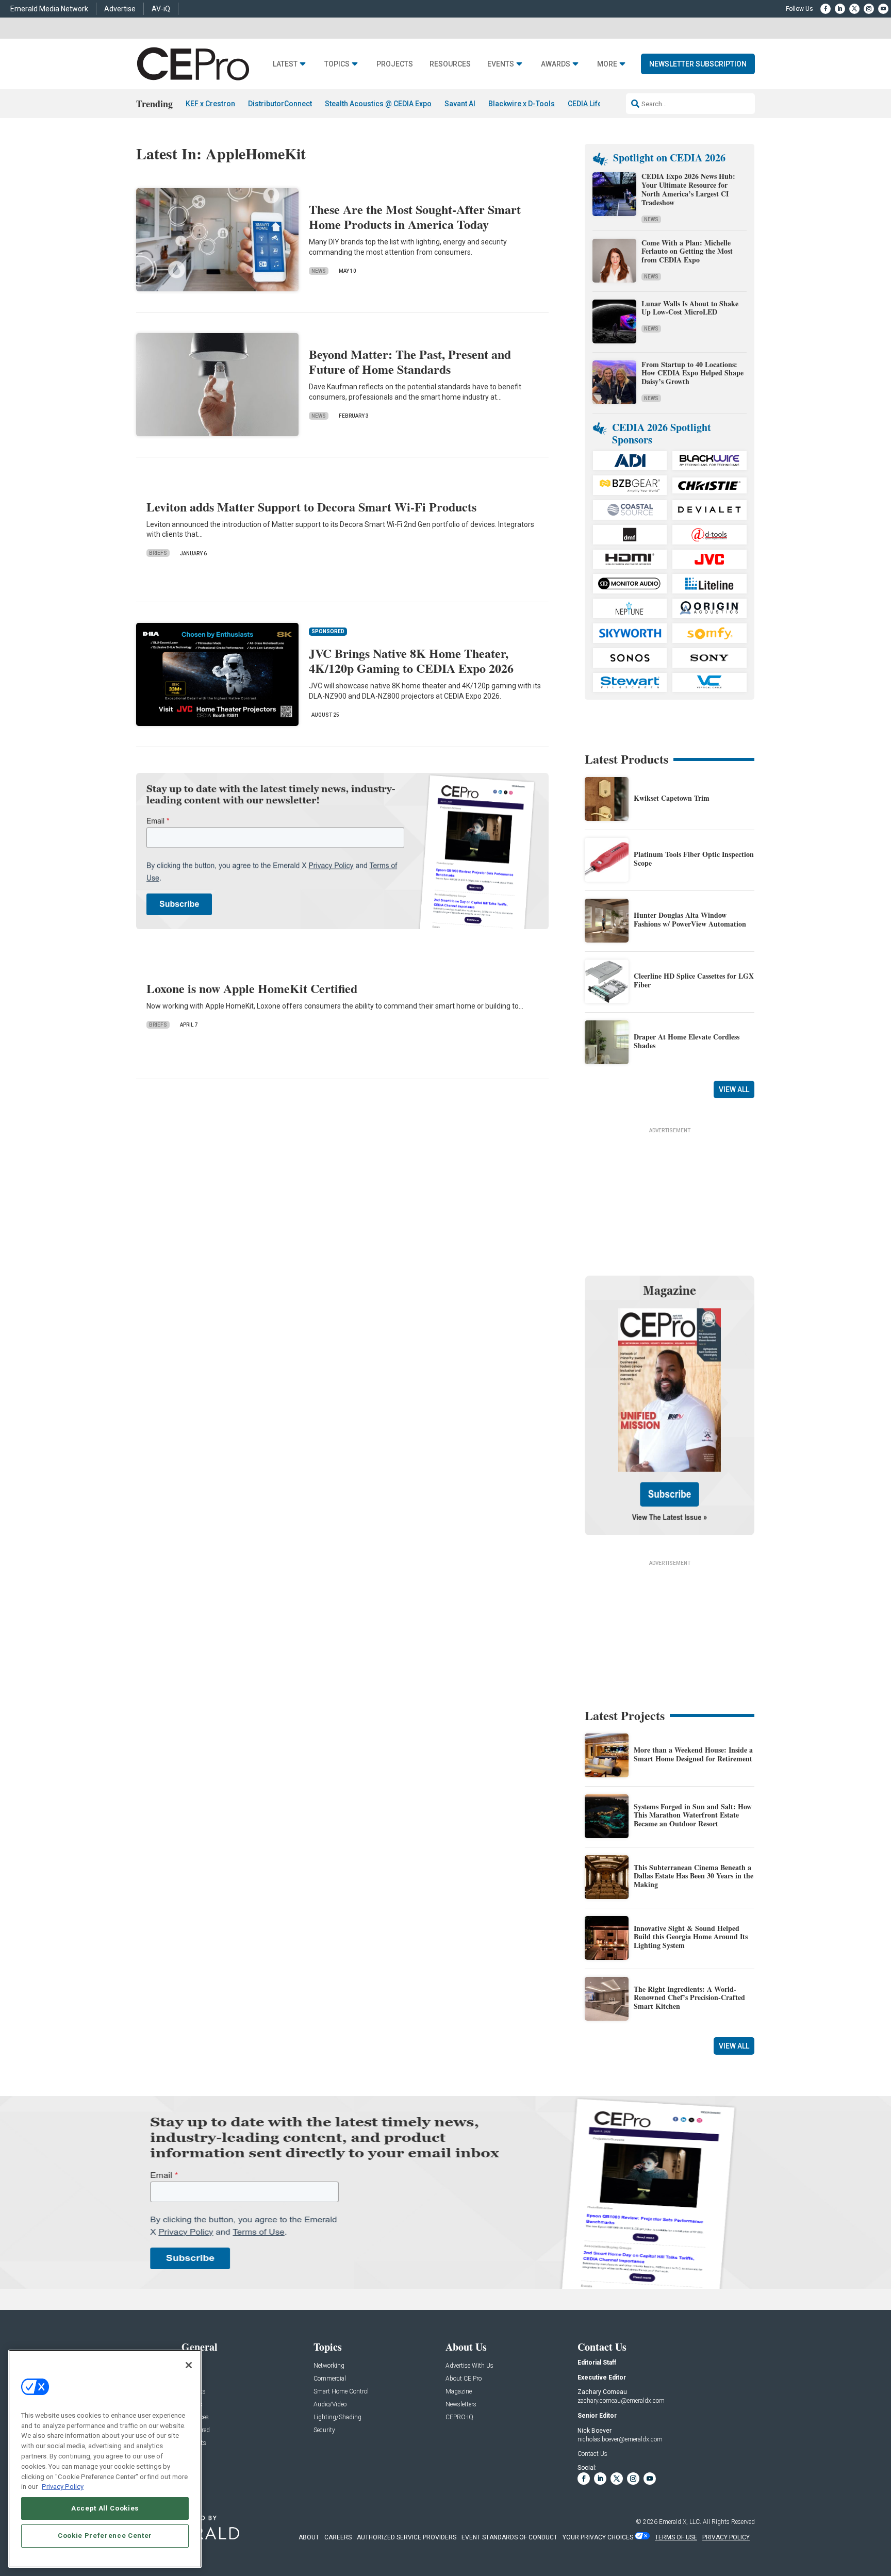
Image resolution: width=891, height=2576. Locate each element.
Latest (285, 64)
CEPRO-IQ (459, 2417)
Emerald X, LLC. (680, 2522)
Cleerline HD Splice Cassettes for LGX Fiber (694, 980)
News (319, 271)
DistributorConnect (280, 104)
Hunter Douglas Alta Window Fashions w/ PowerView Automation (690, 919)
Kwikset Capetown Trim (672, 798)
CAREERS (338, 2537)
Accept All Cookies (105, 2508)
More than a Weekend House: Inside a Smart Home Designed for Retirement (693, 1754)
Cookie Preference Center (105, 2536)
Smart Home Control (341, 2392)
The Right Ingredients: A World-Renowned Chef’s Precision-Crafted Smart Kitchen (689, 1998)
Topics (337, 64)
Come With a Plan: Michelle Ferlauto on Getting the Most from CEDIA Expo (687, 251)
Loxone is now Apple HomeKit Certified (252, 988)
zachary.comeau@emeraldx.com (621, 2401)
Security (324, 2430)
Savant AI (460, 104)
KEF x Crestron (210, 104)
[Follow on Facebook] (826, 9)
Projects (395, 64)
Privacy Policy (63, 2486)
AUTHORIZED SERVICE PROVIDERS (407, 2537)
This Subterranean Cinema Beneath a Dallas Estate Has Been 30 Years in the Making (694, 1876)
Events (501, 64)
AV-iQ (161, 9)
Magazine (459, 2392)
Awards (556, 64)
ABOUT (309, 2537)
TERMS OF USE (676, 2537)
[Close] (189, 2365)
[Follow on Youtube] (883, 9)
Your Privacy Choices (598, 2537)
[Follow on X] (854, 9)
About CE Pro (464, 2379)
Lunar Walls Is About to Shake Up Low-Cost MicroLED (690, 308)
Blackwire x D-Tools (522, 104)
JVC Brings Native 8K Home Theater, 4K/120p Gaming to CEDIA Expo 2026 (411, 660)
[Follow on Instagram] (869, 9)
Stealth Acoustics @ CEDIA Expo (378, 104)
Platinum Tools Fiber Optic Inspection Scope (694, 858)
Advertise (120, 9)
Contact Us (592, 2454)
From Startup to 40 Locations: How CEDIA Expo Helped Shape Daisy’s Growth (692, 373)
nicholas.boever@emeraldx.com (620, 2439)
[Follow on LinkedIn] (840, 9)
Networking (329, 2366)
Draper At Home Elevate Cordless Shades (687, 1041)
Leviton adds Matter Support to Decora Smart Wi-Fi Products (311, 507)
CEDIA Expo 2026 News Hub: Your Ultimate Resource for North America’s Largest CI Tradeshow (688, 189)
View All (734, 1089)
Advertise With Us (469, 2366)
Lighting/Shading (337, 2417)
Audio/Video (330, 2405)
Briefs (158, 553)
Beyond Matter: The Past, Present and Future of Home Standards (410, 361)
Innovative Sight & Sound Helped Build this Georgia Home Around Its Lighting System (691, 1937)
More (607, 64)
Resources (450, 64)
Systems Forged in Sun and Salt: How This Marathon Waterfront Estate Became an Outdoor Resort (693, 1815)
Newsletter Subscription (698, 64)
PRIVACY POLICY (726, 2537)
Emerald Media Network (49, 9)
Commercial (330, 2379)
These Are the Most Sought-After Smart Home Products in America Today (415, 217)
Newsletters (461, 2405)
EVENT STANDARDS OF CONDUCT (509, 2537)
